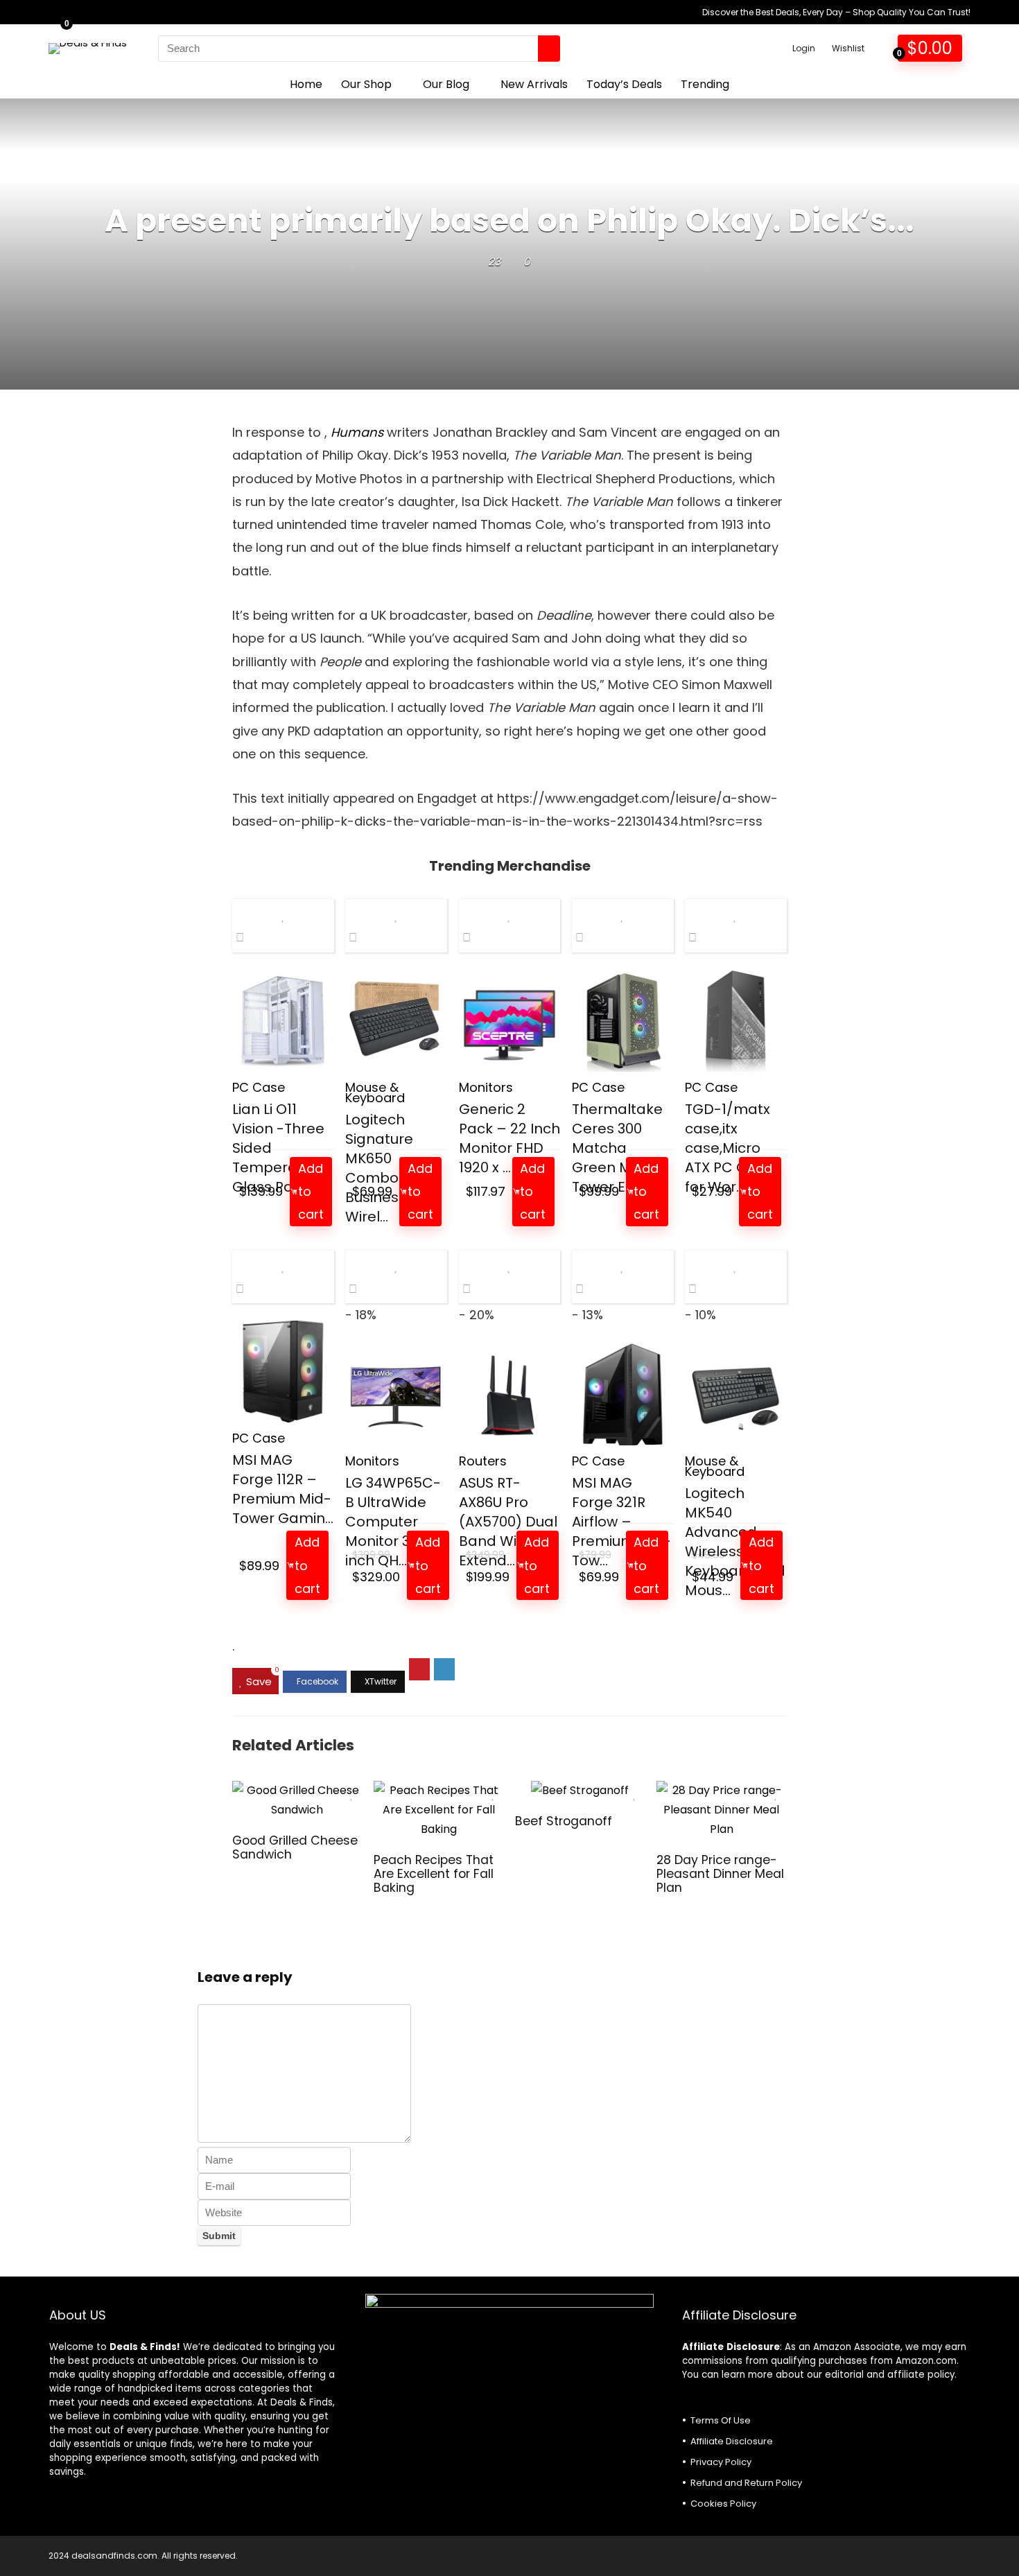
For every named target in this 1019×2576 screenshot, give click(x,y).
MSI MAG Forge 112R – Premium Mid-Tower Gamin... (283, 1489)
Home (306, 84)
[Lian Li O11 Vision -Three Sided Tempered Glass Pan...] (283, 1021)
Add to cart (311, 1192)
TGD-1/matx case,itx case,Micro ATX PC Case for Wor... (729, 1148)
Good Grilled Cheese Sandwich (295, 1847)
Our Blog (446, 84)
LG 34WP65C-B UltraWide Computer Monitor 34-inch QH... (393, 1522)
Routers (483, 1461)
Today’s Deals (624, 84)
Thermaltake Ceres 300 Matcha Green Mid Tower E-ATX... (619, 1148)
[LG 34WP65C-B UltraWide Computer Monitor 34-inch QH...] (396, 1394)
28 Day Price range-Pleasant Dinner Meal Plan (720, 1874)
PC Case (259, 1087)
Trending (705, 84)
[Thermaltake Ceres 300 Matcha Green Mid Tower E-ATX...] (623, 1021)
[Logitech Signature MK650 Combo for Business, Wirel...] (396, 1021)
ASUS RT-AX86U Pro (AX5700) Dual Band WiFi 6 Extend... (508, 1522)
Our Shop (366, 84)
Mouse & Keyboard (375, 1093)
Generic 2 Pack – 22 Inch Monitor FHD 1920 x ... (509, 1138)
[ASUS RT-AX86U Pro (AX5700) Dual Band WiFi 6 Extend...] (510, 1394)
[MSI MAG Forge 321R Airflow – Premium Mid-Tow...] (623, 1394)
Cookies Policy (723, 2504)
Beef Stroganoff (564, 1821)
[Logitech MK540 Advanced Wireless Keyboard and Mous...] (736, 1394)
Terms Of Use (721, 2420)
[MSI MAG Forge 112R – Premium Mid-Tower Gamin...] (283, 1372)
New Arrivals (534, 84)
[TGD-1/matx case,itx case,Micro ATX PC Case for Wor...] (736, 1021)
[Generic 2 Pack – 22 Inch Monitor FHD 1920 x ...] (510, 1021)
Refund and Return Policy (746, 2483)
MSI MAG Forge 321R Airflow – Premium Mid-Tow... (621, 1522)
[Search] (549, 49)
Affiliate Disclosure (732, 2441)
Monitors (486, 1087)
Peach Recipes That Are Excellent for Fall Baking (434, 1874)
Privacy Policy (721, 2462)
